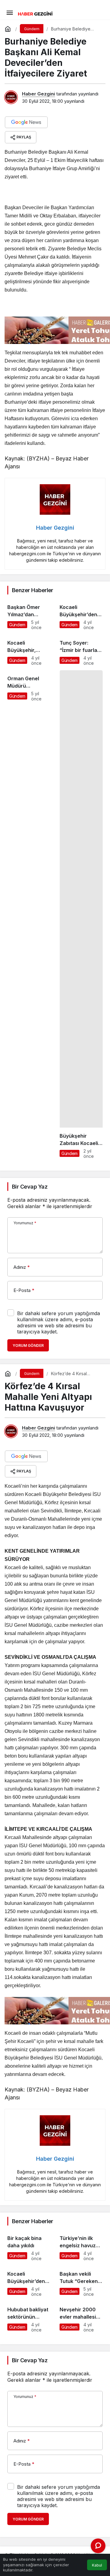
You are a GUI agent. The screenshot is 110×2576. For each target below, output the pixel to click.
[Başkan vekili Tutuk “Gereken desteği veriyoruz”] (81, 2281)
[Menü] (9, 12)
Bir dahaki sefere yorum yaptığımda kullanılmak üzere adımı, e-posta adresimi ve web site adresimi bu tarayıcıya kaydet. (59, 1322)
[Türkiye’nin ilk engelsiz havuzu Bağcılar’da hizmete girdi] (81, 2245)
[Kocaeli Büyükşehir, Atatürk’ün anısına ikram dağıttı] (29, 650)
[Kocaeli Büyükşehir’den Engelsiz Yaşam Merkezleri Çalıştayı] (81, 614)
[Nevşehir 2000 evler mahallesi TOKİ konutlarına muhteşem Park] (81, 2317)
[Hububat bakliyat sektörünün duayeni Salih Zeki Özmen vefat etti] (29, 2317)
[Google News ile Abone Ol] (26, 122)
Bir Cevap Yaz (30, 1187)
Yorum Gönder (28, 1345)
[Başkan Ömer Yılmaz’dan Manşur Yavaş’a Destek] (29, 614)
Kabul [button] (97, 2565)
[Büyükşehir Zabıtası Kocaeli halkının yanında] (81, 914)
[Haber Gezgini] (35, 13)
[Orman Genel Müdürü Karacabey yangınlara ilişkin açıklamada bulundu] (29, 914)
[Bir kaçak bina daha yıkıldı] (29, 2245)
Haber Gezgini (38, 94)
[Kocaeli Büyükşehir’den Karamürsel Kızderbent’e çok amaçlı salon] (29, 2281)
